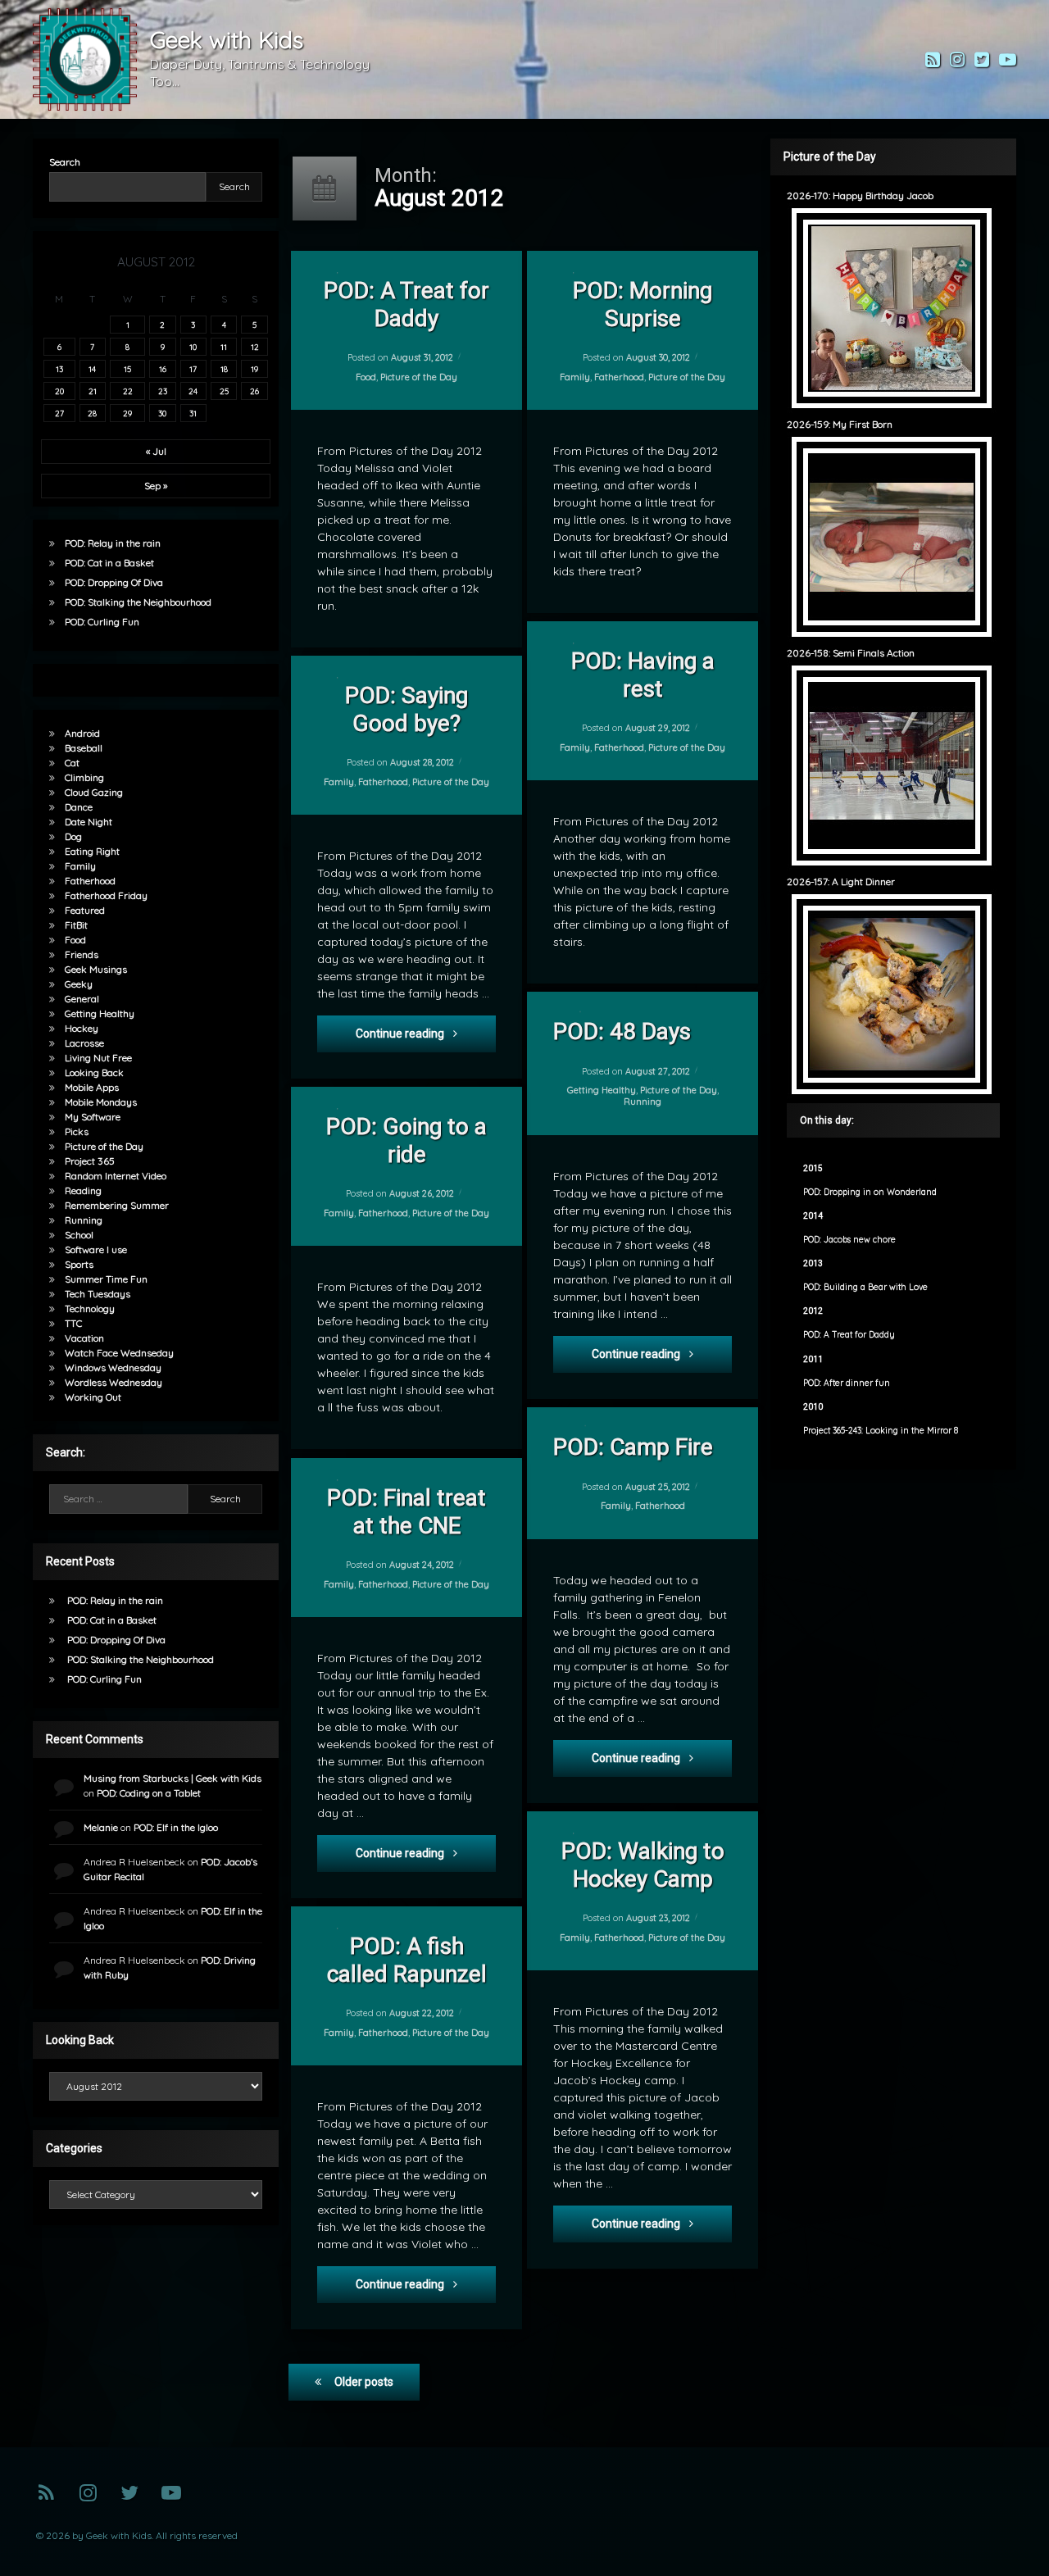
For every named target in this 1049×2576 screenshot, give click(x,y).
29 (127, 413)
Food (366, 377)
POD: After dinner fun (847, 1383)
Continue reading (426, 1033)
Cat (72, 763)
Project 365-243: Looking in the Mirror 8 (881, 1431)
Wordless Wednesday (114, 1382)
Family (575, 377)
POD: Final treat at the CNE (406, 1512)
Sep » (156, 486)
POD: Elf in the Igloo (176, 1827)
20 (59, 391)
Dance (79, 807)
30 (162, 413)
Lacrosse (84, 1043)
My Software (93, 1117)
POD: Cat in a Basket (109, 563)
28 (92, 413)
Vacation (84, 1338)
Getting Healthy (601, 1090)
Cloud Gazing (94, 792)
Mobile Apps (92, 1087)
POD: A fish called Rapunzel (406, 1960)
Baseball (84, 748)
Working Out (93, 1397)
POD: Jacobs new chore (849, 1240)
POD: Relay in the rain (113, 543)
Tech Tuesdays (98, 1294)
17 (193, 369)
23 (163, 391)
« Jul (156, 451)
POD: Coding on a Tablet (149, 1793)
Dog (73, 836)
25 (224, 391)
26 (254, 391)
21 (93, 391)
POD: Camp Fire (633, 1447)
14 (92, 369)
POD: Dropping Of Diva (114, 582)
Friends (82, 954)
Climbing (84, 777)
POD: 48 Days (622, 1031)
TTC (73, 1323)
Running (643, 1102)
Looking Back (94, 1072)
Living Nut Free (98, 1058)
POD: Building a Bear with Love (865, 1287)
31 (193, 413)
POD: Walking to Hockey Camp (642, 1865)
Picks (77, 1131)
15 (127, 369)
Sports (79, 1264)
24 (193, 391)
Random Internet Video (116, 1176)
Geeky (79, 984)
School (79, 1235)
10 (193, 347)
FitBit (76, 925)
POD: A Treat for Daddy (406, 304)
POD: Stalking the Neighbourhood (138, 602)
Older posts (364, 2382)
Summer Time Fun (106, 1279)
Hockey (82, 1028)
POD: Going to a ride (406, 1140)
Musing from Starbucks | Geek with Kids (173, 1778)
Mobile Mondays (101, 1102)
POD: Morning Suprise (643, 304)
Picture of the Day (419, 377)
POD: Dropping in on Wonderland (870, 1192)
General (82, 999)
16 (163, 369)
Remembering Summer (117, 1205)
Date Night (89, 822)
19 (254, 369)
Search (65, 162)
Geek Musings (96, 969)
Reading (83, 1190)
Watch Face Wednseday (119, 1353)
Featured (85, 910)
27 (59, 413)
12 (255, 347)
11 (224, 347)
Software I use (96, 1249)
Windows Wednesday (113, 1368)
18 (224, 369)
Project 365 (90, 1161)
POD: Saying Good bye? (406, 709)
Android (82, 733)
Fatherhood (619, 377)
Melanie (101, 1827)
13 (59, 369)
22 (128, 391)
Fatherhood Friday (106, 895)
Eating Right (92, 851)
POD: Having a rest (642, 675)
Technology (90, 1308)
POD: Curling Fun (102, 622)
